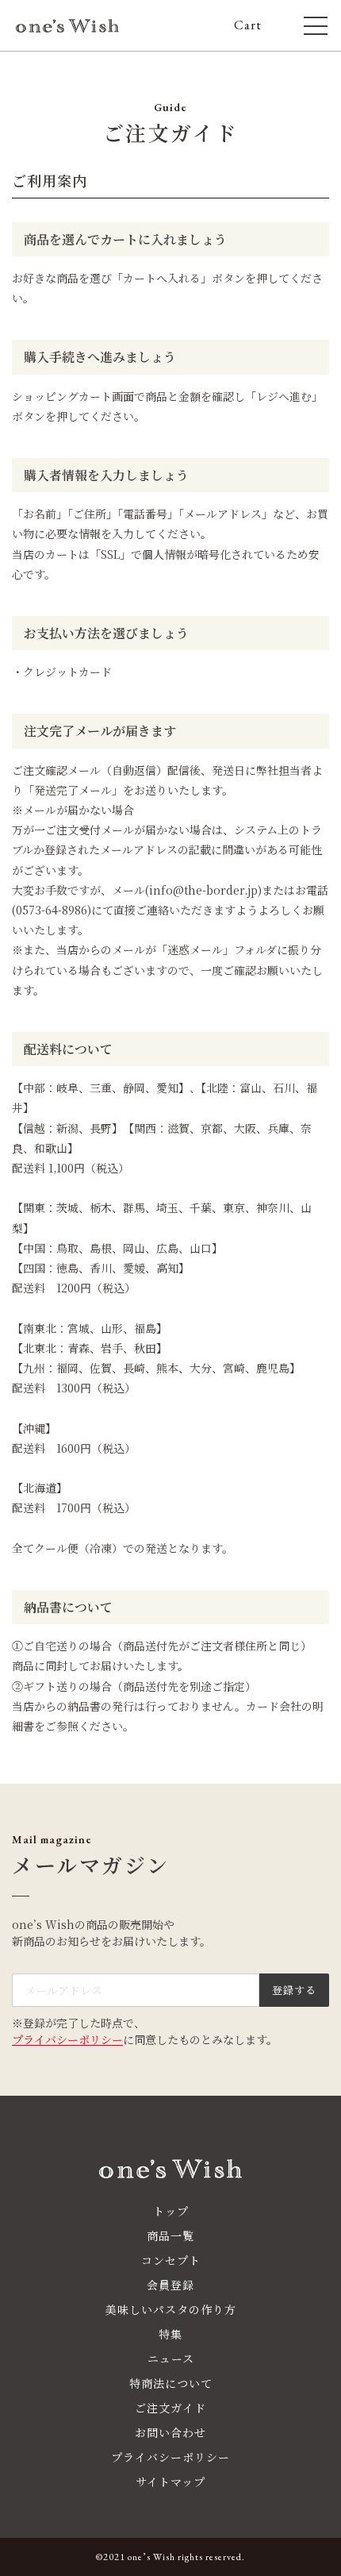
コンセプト (171, 2260)
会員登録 (170, 2285)
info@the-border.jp (203, 890)
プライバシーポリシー (67, 2039)
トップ (171, 2211)
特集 (170, 2334)
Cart (255, 25)
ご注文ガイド (170, 2408)
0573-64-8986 (52, 910)
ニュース (171, 2358)
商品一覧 (170, 2235)
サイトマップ (170, 2482)
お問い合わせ (170, 2432)
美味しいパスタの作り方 (171, 2309)
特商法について (171, 2383)
